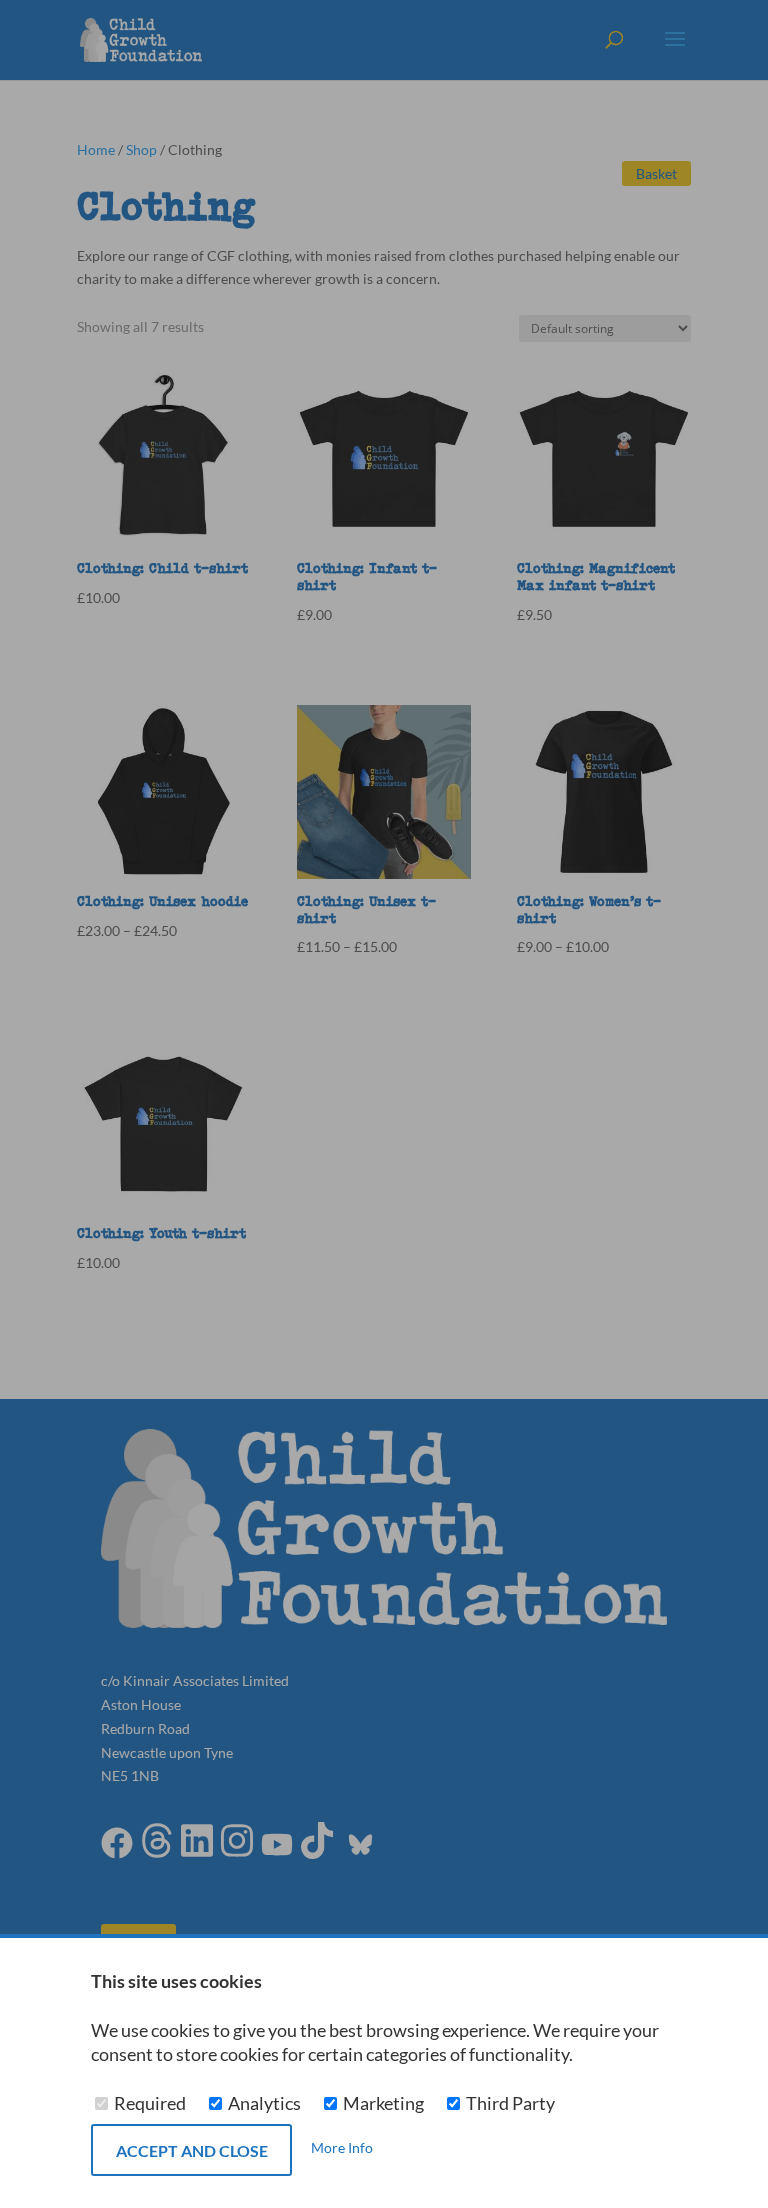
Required (150, 2103)
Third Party (509, 2103)
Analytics (264, 2103)
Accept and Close (192, 2150)
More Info (342, 2148)
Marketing (383, 2103)
